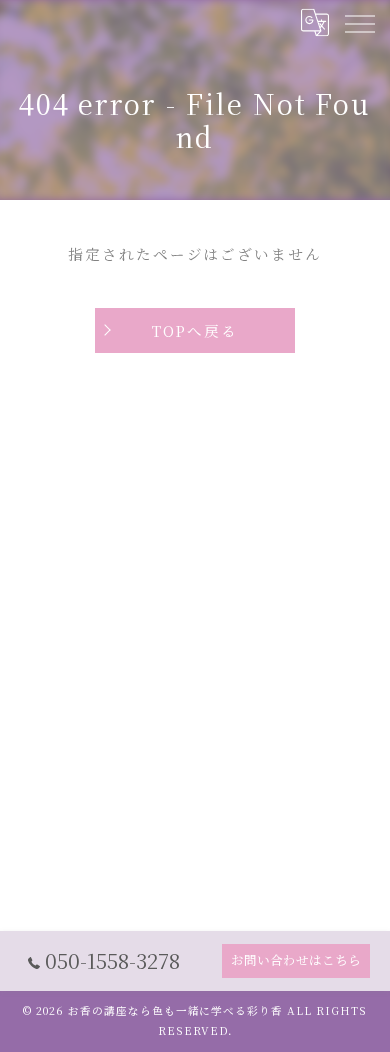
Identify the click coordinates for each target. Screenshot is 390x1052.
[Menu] (359, 22)
